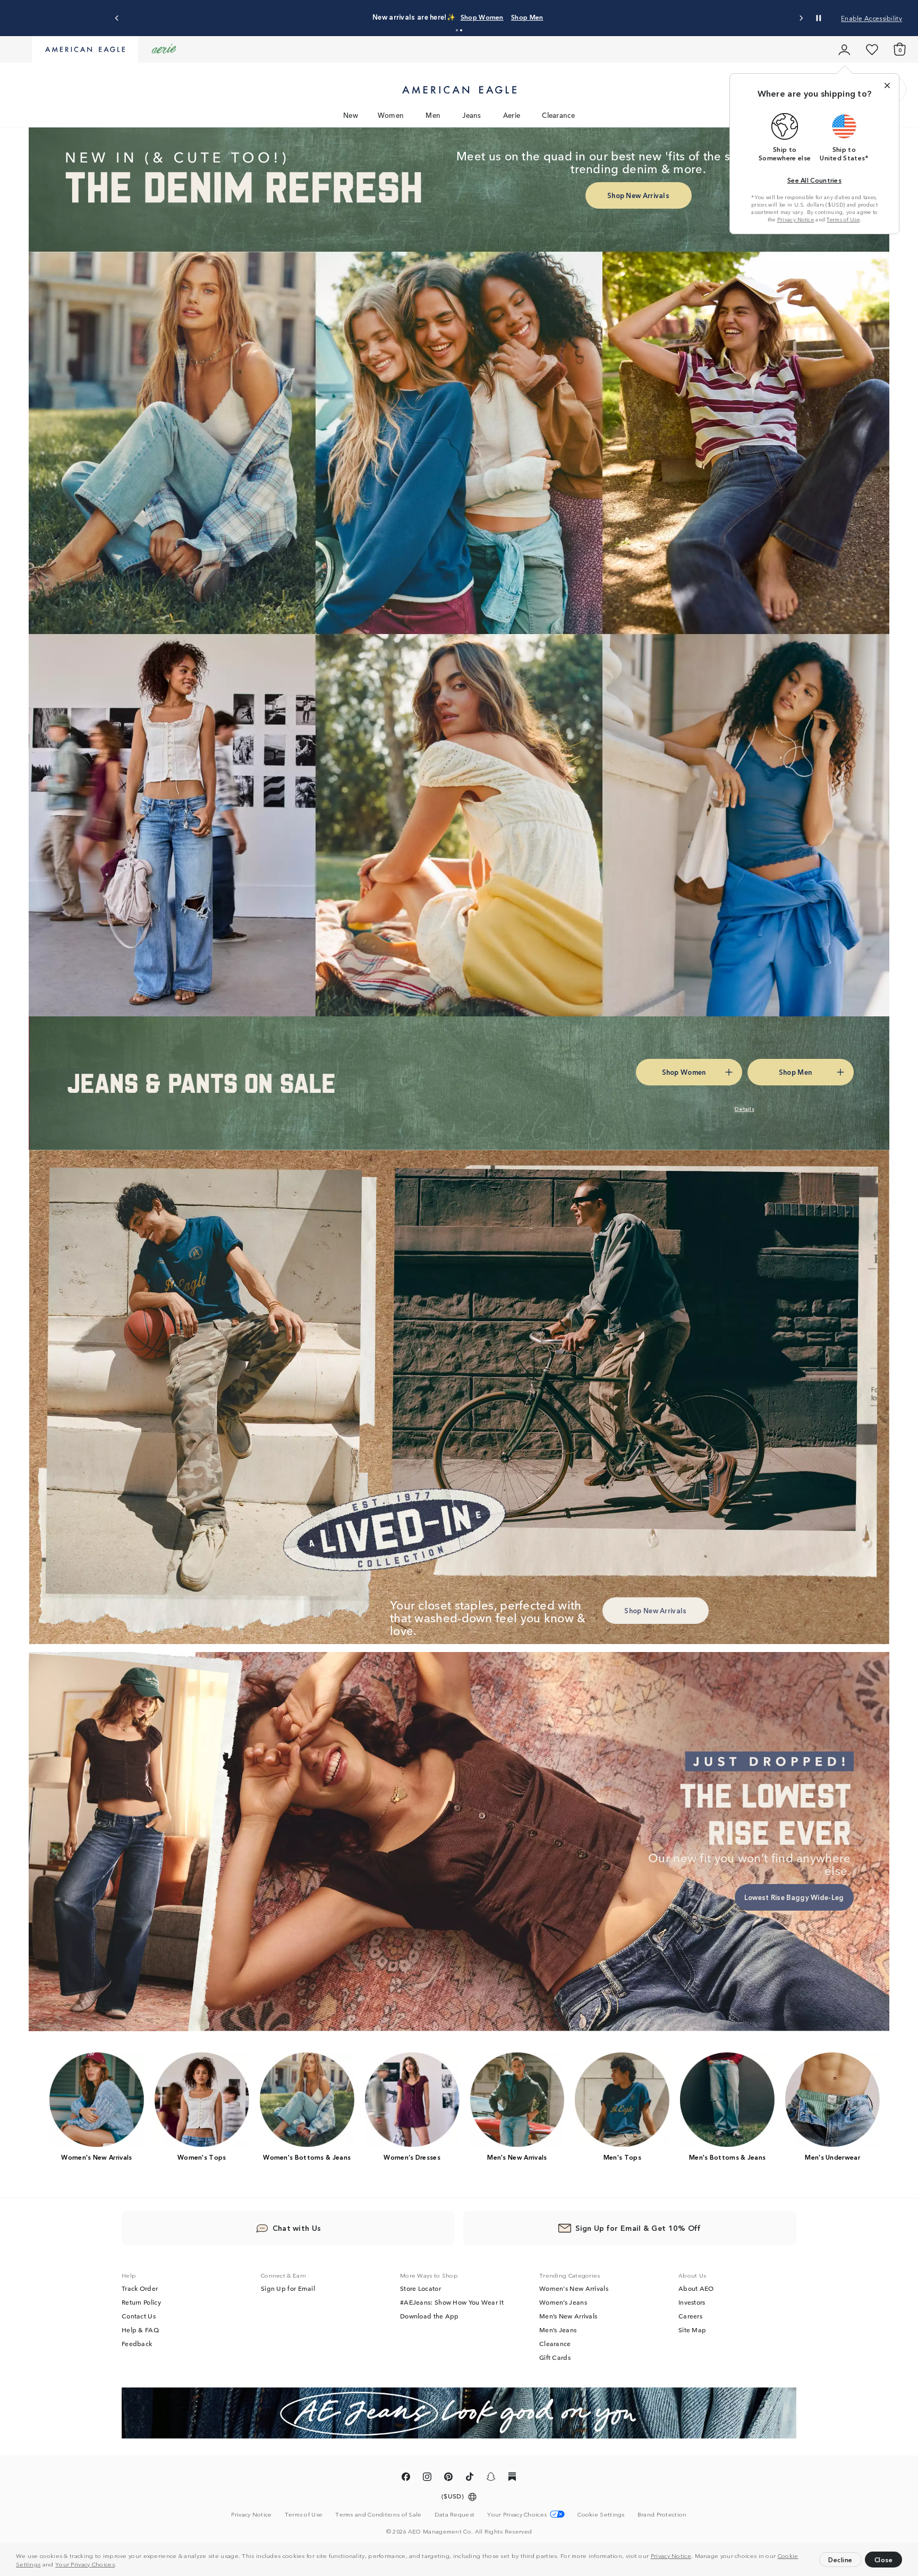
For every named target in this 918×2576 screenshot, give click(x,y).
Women (391, 115)
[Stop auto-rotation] (819, 18)
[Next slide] (801, 18)
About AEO (696, 2288)
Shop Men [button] (795, 1072)
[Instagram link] (427, 2478)
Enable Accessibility (872, 18)
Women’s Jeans (563, 2302)
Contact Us (139, 2316)
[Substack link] (512, 2478)
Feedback (137, 2343)
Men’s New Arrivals (568, 2316)
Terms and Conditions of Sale (378, 2514)
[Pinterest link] (448, 2478)
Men (433, 115)
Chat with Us (297, 2228)
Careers (690, 2316)
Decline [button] (840, 2559)
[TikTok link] (470, 2478)
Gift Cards (555, 2357)
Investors (692, 2302)
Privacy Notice (671, 2555)
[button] (120, 2565)
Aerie (512, 115)
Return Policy (141, 2302)
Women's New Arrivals (574, 2288)
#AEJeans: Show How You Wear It (452, 2302)
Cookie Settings (601, 2514)
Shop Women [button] (684, 1072)
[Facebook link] (406, 2478)
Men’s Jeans (558, 2330)
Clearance (558, 115)
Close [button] (884, 2559)
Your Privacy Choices (85, 2564)
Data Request (455, 2514)
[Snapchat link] (491, 2478)
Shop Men (527, 17)
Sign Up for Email (288, 2288)
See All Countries (814, 180)
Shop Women (482, 17)
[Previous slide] (117, 18)
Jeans (472, 115)
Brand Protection (662, 2514)
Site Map (692, 2330)
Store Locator (420, 2288)
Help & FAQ (140, 2330)
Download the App (430, 2316)
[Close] (887, 85)
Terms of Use (843, 219)
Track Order (140, 2288)
